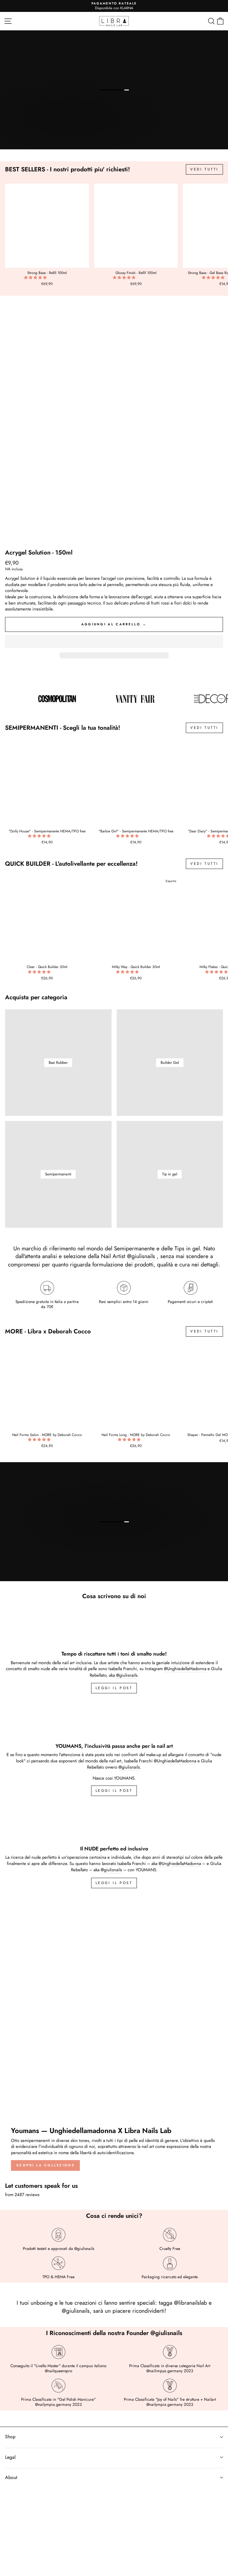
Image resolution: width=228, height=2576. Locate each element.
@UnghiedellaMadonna (185, 1669)
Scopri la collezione (45, 2165)
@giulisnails (141, 1256)
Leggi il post (114, 1883)
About (11, 2477)
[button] (36, 278)
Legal (10, 2457)
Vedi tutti (204, 169)
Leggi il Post (114, 1688)
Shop (10, 2437)
